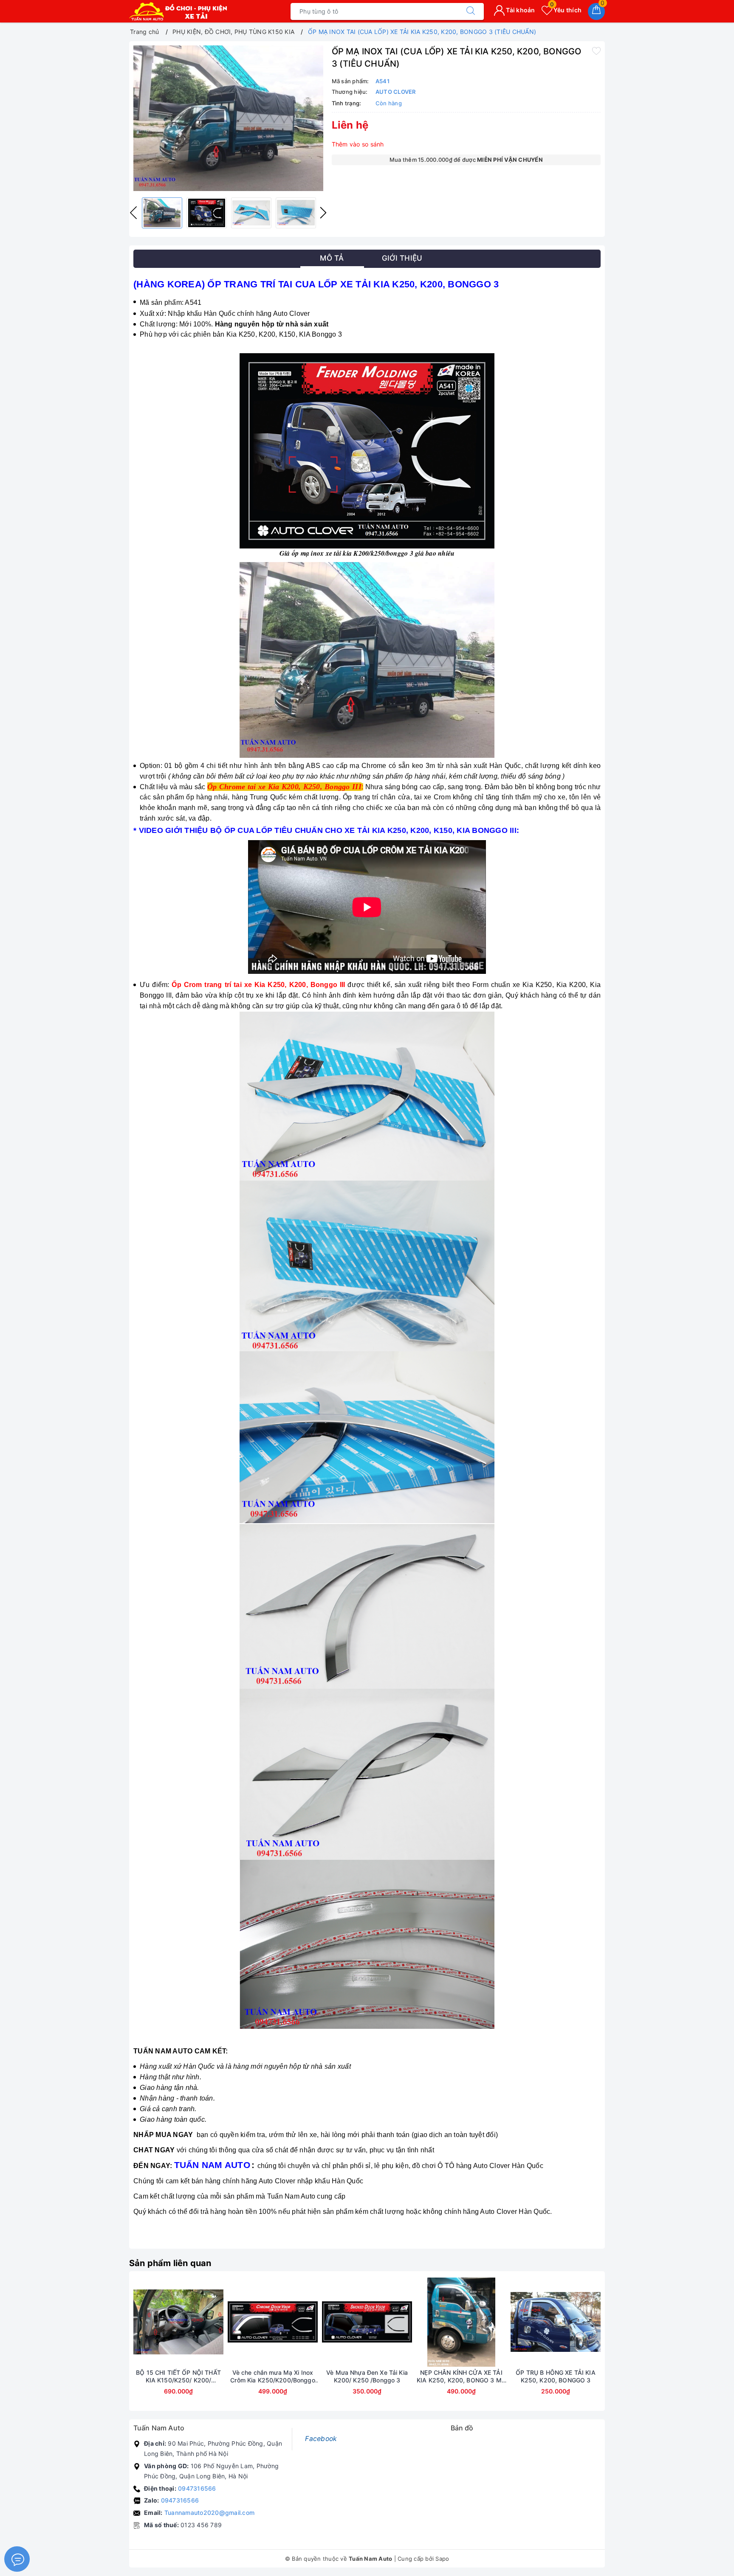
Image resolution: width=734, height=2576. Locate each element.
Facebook (321, 2439)
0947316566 (197, 2488)
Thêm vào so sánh (358, 144)
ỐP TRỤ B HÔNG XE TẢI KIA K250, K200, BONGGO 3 (555, 2376)
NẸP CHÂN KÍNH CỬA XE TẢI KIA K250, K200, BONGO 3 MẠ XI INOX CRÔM (461, 2376)
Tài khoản (520, 10)
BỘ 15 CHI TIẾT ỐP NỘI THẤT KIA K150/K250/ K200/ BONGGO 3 (178, 2376)
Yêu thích (566, 10)
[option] (228, 118)
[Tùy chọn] (233, 2322)
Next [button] (323, 213)
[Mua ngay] (138, 2322)
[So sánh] (218, 2322)
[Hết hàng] (327, 2322)
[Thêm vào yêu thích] (596, 51)
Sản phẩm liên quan (170, 2263)
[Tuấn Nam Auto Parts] (178, 11)
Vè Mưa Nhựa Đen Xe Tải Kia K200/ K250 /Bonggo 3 (367, 2376)
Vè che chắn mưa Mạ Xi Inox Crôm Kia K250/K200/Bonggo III (273, 2376)
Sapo (442, 2559)
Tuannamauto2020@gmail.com (209, 2513)
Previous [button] (133, 213)
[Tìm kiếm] (471, 11)
